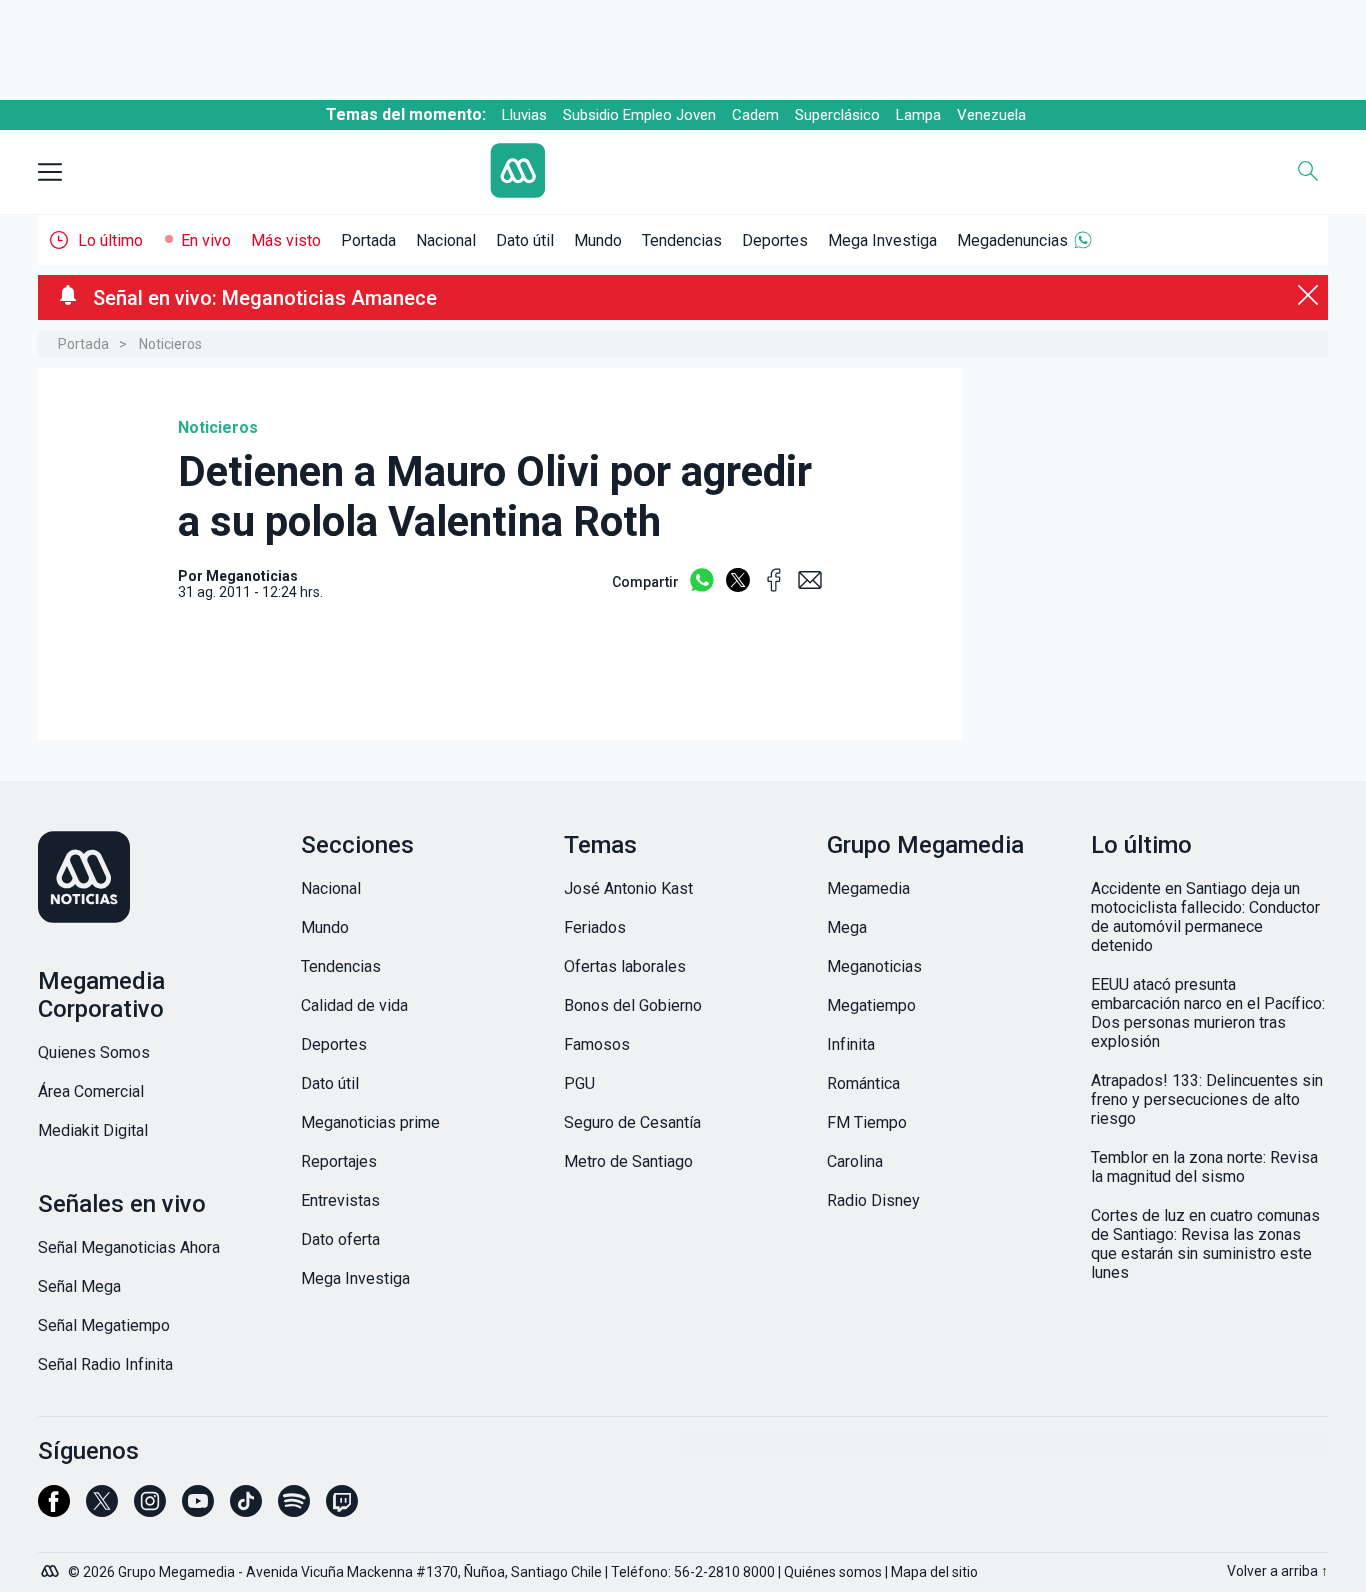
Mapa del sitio (934, 1572)
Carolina (855, 1161)
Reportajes (339, 1161)
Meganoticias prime (370, 1122)
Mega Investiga (882, 240)
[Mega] (52, 1566)
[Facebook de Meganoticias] (54, 1510)
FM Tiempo (867, 1122)
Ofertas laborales (625, 966)
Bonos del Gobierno (633, 1005)
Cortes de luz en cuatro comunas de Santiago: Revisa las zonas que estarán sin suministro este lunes (1205, 1244)
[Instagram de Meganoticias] (150, 1510)
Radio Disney (873, 1200)
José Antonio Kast (628, 888)
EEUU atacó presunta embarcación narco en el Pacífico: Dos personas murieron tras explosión (1208, 1013)
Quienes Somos (94, 1052)
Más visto (286, 240)
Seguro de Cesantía (632, 1122)
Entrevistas (340, 1200)
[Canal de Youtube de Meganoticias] (198, 1510)
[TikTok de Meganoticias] (246, 1510)
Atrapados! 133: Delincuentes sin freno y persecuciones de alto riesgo (1207, 1099)
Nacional (446, 240)
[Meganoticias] (156, 879)
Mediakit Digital (93, 1130)
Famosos (597, 1044)
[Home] (668, 172)
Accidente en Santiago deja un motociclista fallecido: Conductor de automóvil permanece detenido (1205, 917)
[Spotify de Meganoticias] (294, 1510)
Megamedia (868, 888)
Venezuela (991, 115)
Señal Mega (79, 1286)
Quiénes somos (833, 1572)
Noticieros (170, 344)
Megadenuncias (1012, 240)
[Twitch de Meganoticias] (342, 1510)
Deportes (775, 240)
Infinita (851, 1044)
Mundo (598, 240)
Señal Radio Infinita (105, 1364)
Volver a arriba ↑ (1277, 1571)
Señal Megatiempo (104, 1325)
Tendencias (682, 240)
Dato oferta (340, 1239)
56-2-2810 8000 (724, 1572)
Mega (847, 927)
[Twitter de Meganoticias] (102, 1510)
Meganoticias (874, 966)
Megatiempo (871, 1005)
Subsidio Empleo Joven (639, 115)
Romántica (863, 1083)
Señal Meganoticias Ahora (129, 1247)
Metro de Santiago (628, 1161)
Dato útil (525, 240)
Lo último (110, 240)
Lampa (918, 115)
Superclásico (837, 115)
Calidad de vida (354, 1005)
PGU (579, 1083)
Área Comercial (91, 1091)
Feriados (595, 927)
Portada (368, 240)
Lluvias (524, 115)
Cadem (755, 115)
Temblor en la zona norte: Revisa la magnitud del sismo (1204, 1167)
